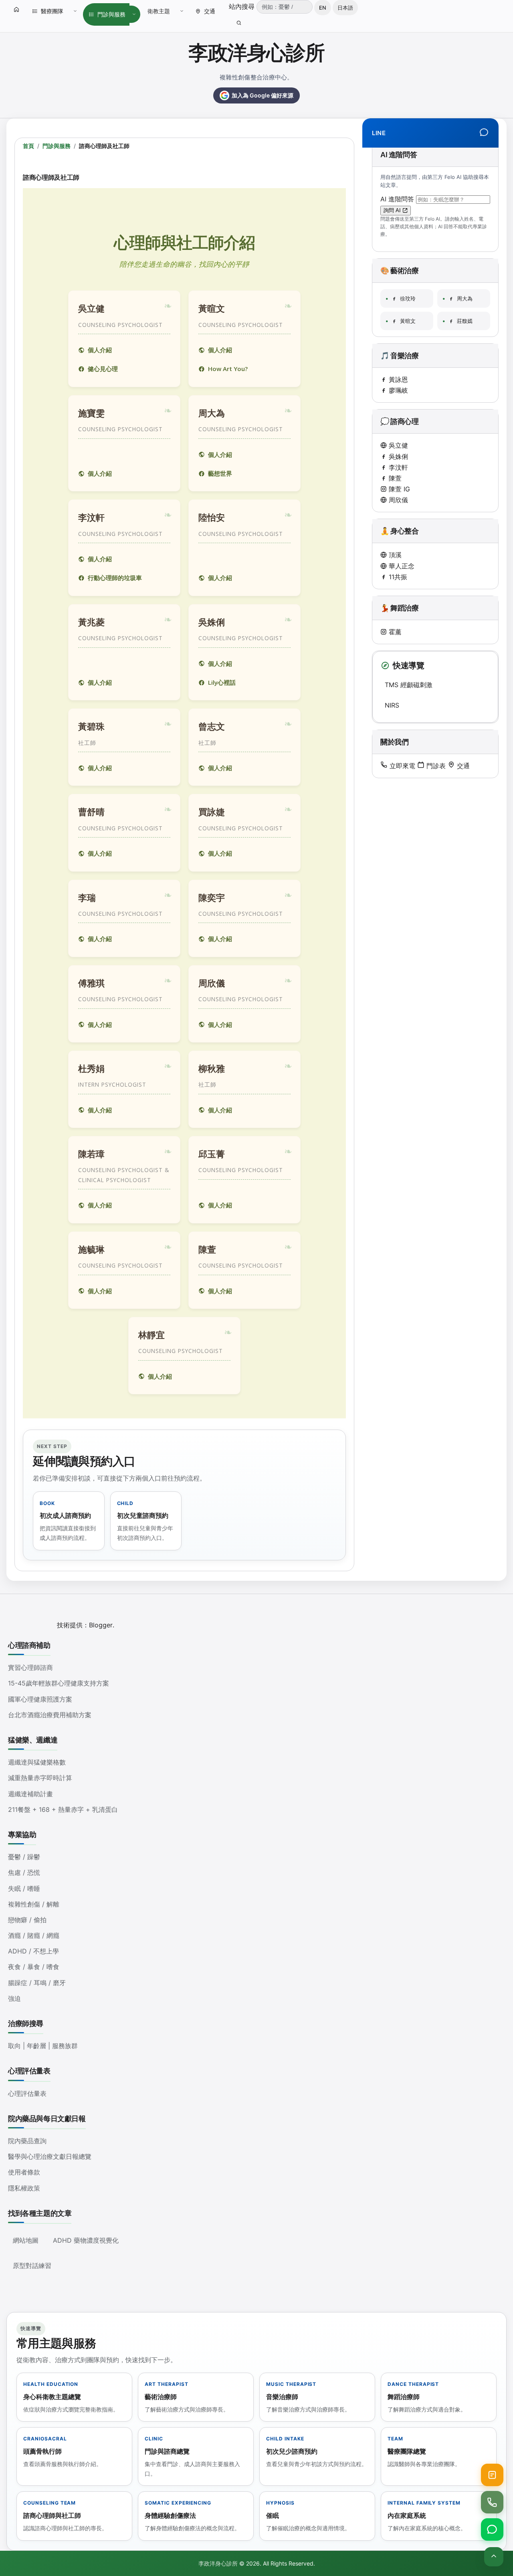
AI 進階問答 (398, 199)
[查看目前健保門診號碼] (492, 2475)
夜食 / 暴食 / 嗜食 (34, 1967)
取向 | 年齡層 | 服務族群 (43, 2046)
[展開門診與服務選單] (134, 14)
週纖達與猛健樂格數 (37, 1762)
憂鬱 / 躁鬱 (24, 1857)
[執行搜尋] (239, 23)
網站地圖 (26, 2240)
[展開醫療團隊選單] (75, 11)
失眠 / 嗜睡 (24, 1888)
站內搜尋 (243, 6)
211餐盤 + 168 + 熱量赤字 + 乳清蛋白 (63, 1809)
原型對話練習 (32, 2266)
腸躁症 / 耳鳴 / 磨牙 (37, 1983)
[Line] (484, 133)
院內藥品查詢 (27, 2141)
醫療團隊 (52, 11)
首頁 (28, 146)
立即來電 (401, 766)
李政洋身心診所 (256, 53)
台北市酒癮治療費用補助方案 (50, 1715)
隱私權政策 (24, 2188)
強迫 (14, 1998)
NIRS (392, 705)
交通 (210, 11)
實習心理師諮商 (30, 1667)
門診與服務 (111, 14)
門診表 (435, 766)
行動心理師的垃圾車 (115, 578)
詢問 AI (393, 210)
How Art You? (228, 369)
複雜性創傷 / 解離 (34, 1904)
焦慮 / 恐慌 (24, 1872)
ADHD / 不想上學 (33, 1951)
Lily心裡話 (222, 682)
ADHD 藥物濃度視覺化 (86, 2240)
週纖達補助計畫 (30, 1794)
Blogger (101, 1625)
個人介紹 (100, 350)
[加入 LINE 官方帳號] (492, 2529)
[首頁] (16, 9)
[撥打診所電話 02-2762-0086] (492, 2502)
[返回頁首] (494, 2557)
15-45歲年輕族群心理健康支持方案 (59, 1683)
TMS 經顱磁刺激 (409, 685)
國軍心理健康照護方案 (40, 1699)
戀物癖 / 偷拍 (27, 1920)
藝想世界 (220, 473)
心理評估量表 (27, 2093)
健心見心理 (103, 369)
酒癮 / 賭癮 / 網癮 (34, 1935)
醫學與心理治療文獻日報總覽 (50, 2156)
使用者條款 (24, 2172)
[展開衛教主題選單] (182, 11)
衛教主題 (159, 11)
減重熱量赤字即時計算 (40, 1778)
